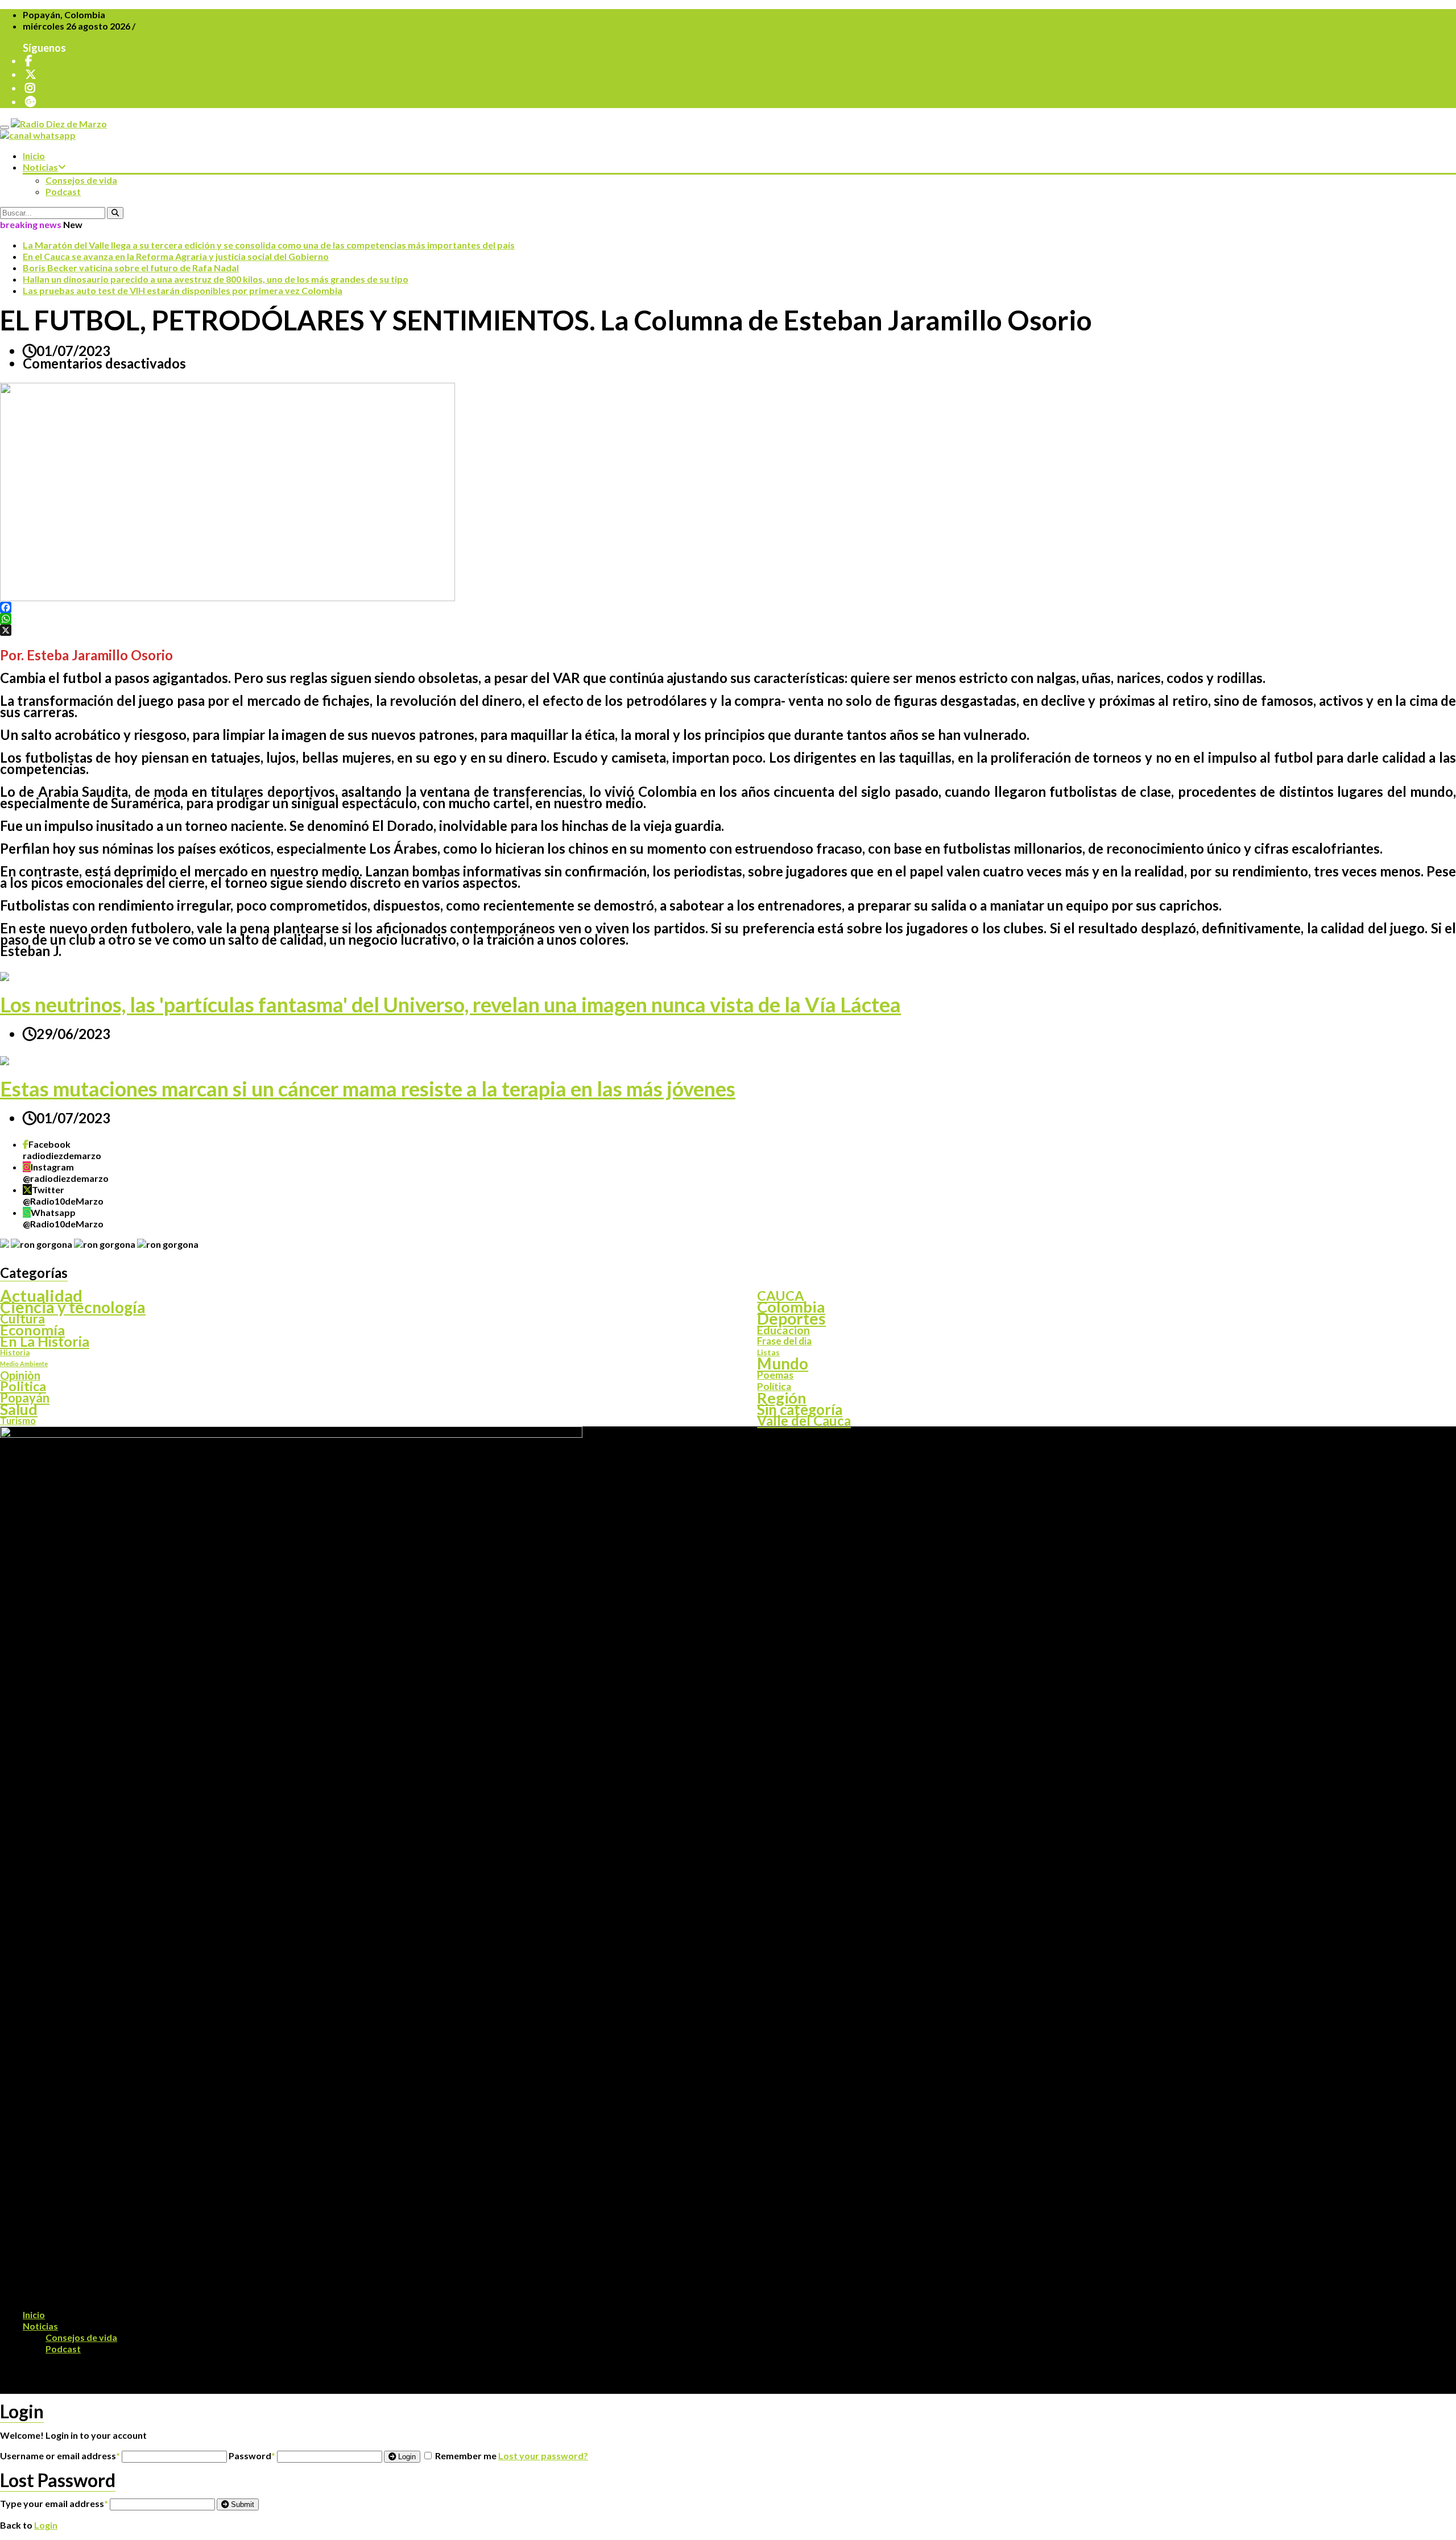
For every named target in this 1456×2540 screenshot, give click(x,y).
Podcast (63, 191)
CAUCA (781, 1296)
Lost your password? (543, 2456)
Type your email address (54, 2503)
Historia (15, 1352)
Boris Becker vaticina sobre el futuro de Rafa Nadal (131, 268)
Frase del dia (784, 1341)
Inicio (34, 156)
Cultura (22, 1318)
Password (252, 2456)
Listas (768, 1352)
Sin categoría (800, 1409)
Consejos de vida (81, 180)
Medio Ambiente (24, 1364)
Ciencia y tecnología (73, 1307)
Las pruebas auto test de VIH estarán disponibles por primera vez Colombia (183, 290)
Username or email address (60, 2456)
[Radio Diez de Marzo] (59, 124)
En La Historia (45, 1341)
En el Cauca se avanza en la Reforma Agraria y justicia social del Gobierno (176, 256)
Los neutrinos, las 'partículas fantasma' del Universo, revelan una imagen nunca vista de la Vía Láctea (450, 1004)
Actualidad (41, 1296)
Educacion (783, 1330)
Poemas (775, 1375)
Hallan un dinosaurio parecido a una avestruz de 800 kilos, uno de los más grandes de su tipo (216, 279)
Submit (241, 2504)
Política (774, 1387)
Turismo (18, 1421)
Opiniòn (20, 1375)
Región (782, 1398)
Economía (32, 1330)
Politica (23, 1387)
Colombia (791, 1307)
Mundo (783, 1364)
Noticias (40, 167)
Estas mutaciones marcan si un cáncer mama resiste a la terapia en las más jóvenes (368, 1089)
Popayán (25, 1398)
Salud (19, 1409)
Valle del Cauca (804, 1421)
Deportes (791, 1318)
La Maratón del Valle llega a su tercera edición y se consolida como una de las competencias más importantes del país (269, 245)
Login (406, 2457)
